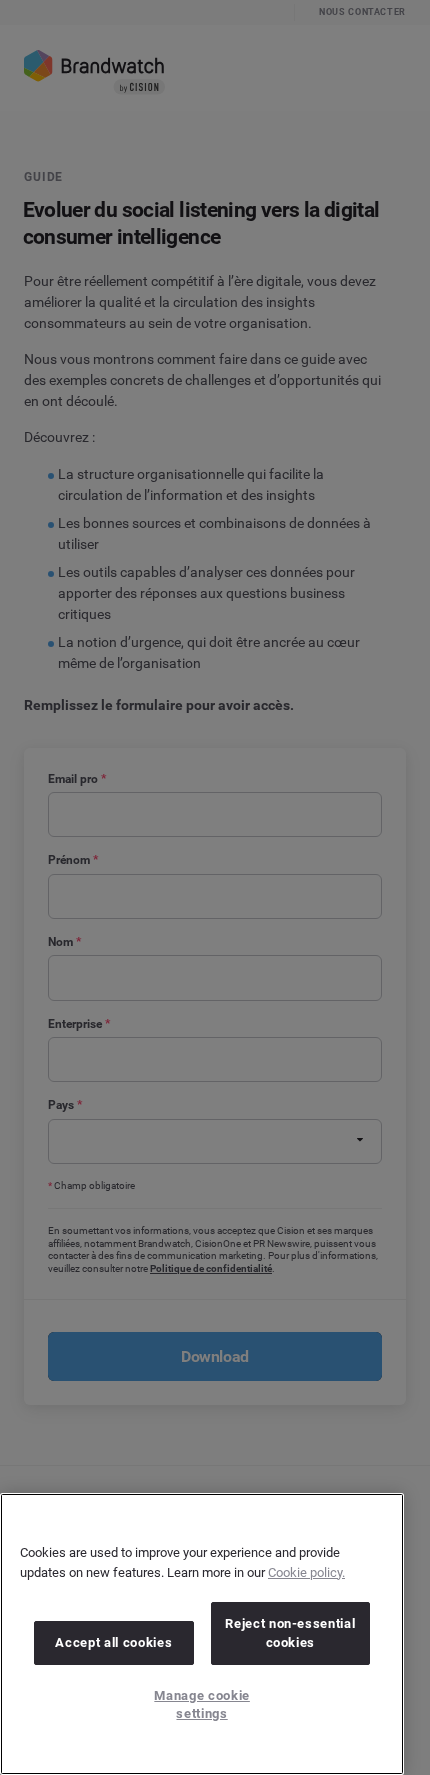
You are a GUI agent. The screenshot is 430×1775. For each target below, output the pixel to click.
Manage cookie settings (202, 1704)
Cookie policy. (306, 1572)
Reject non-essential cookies (290, 1632)
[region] (202, 1634)
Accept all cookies (113, 1642)
